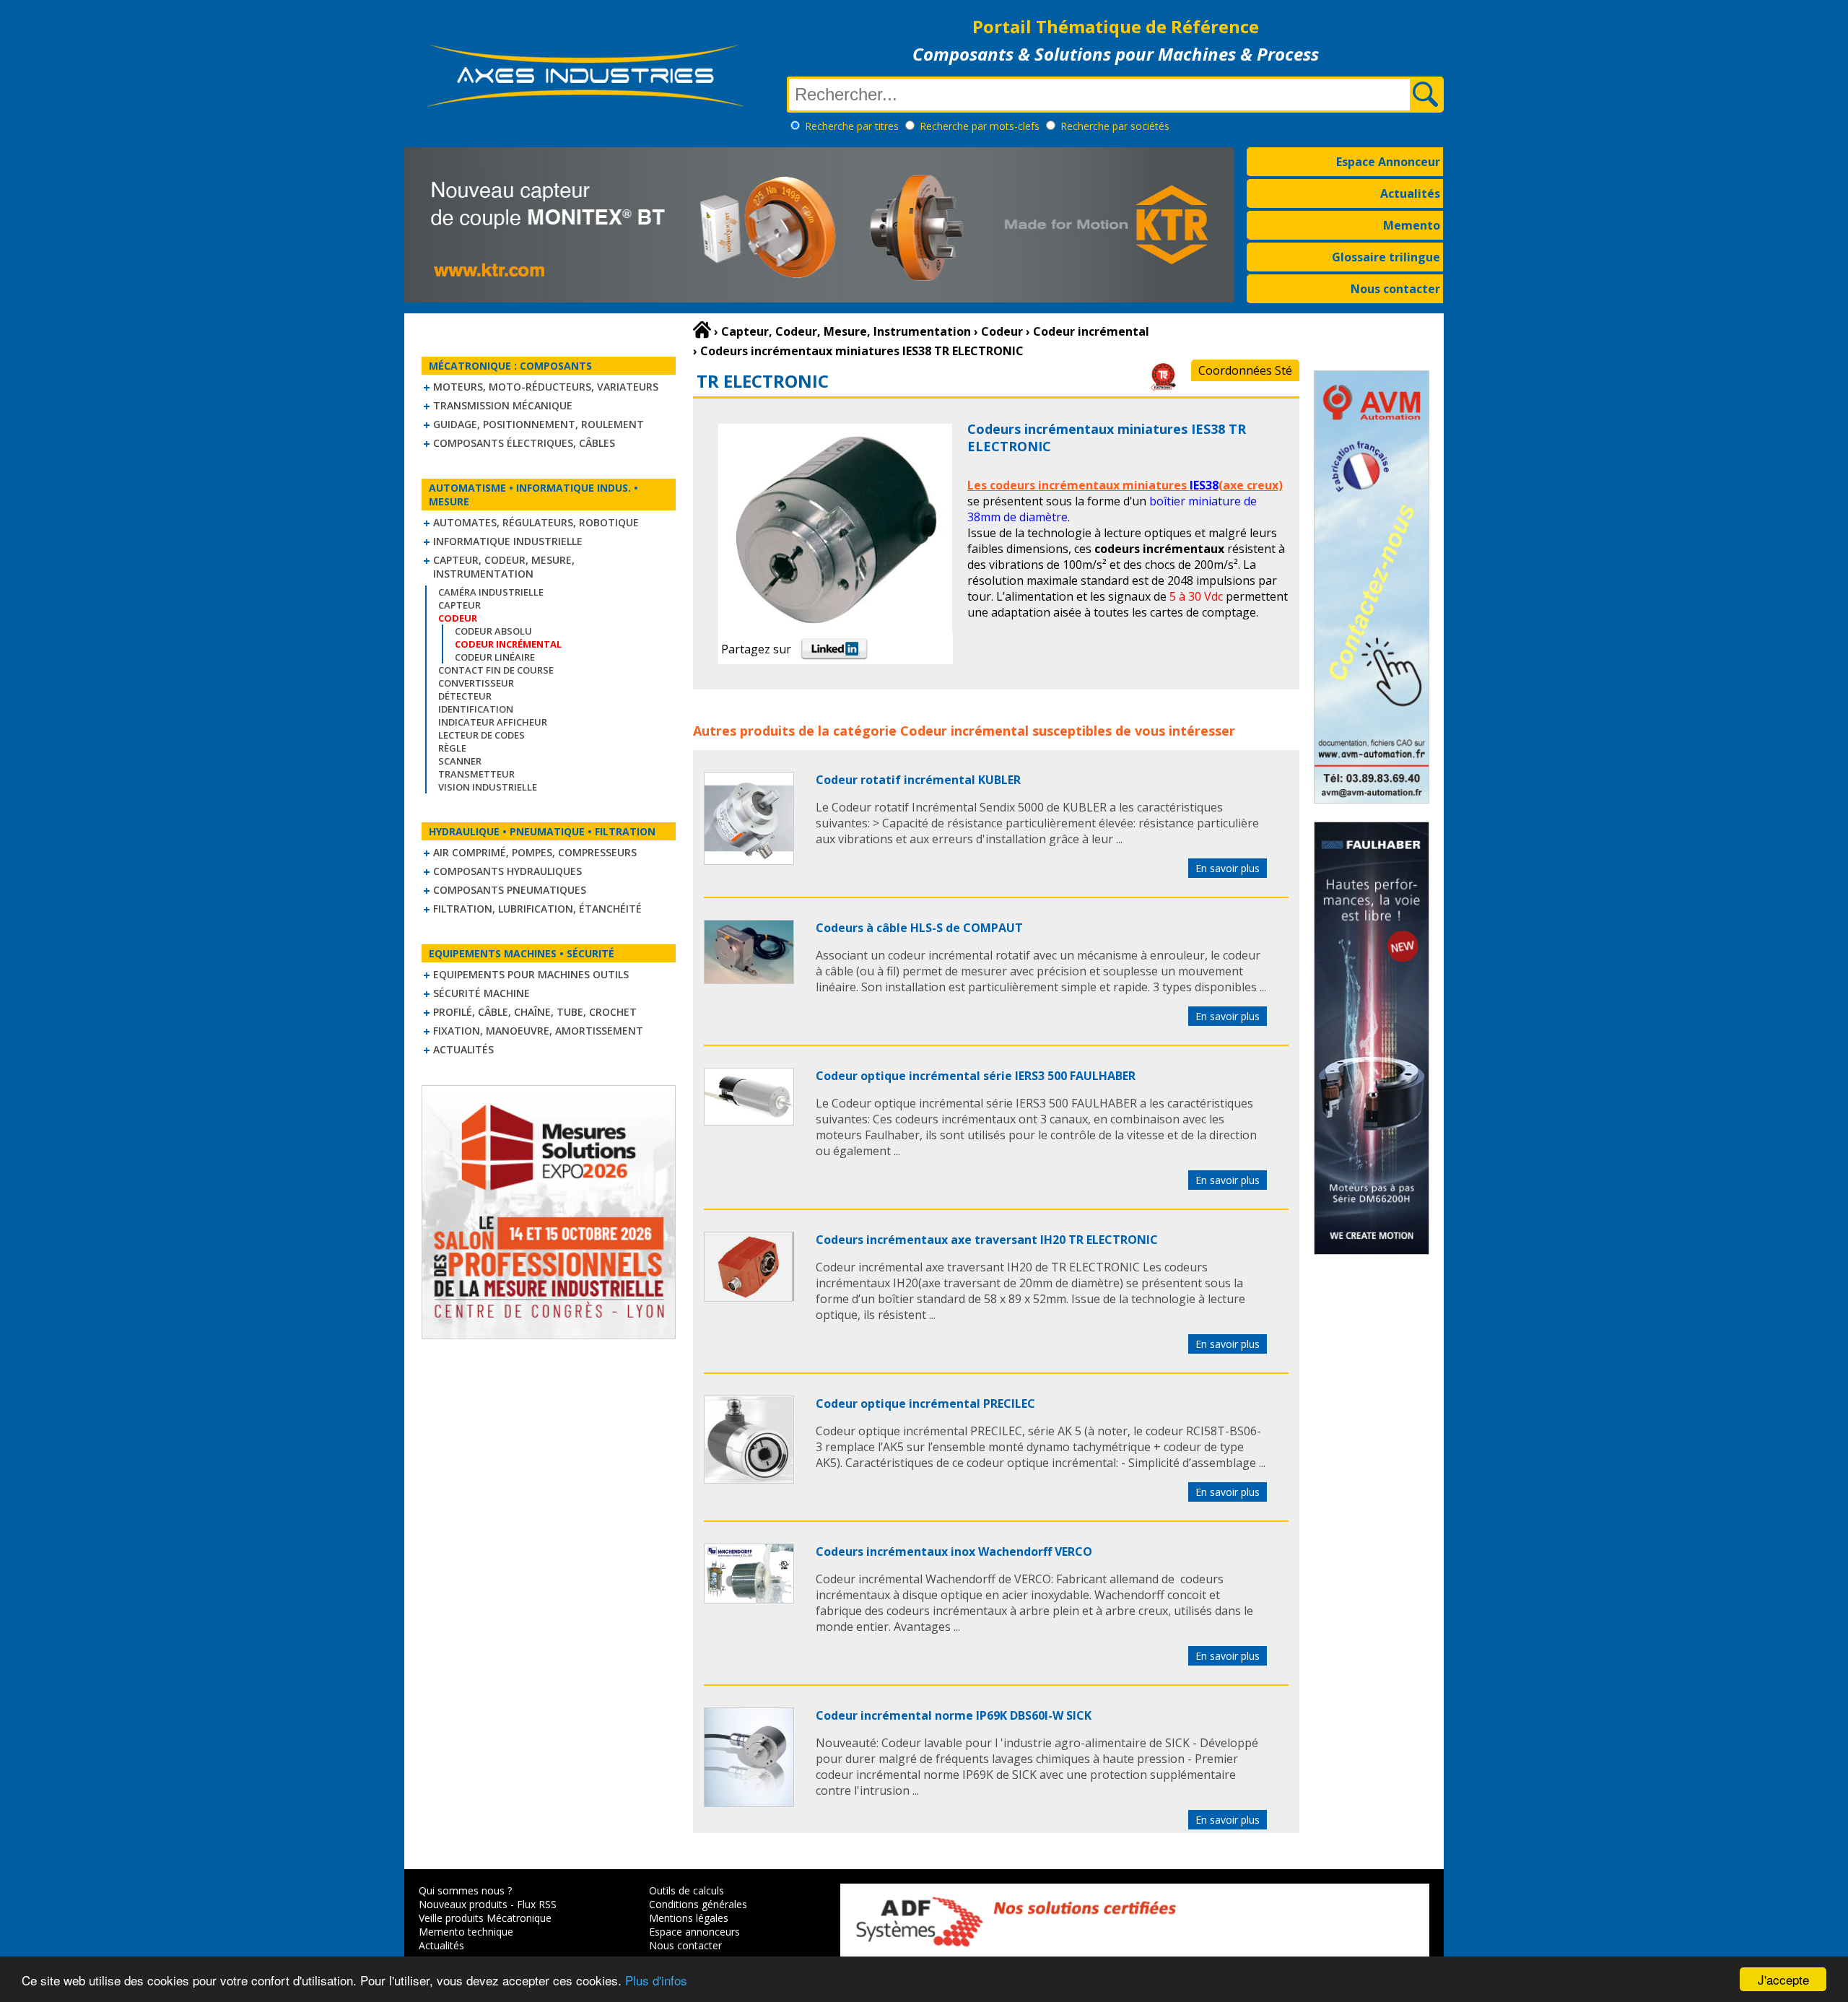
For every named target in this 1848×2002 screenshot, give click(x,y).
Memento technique (466, 1932)
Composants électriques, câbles (524, 443)
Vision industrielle (488, 787)
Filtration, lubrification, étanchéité (537, 909)
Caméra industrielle (491, 592)
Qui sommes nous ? (465, 1890)
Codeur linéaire (495, 657)
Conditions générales (698, 1904)
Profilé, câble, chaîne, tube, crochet (535, 1012)
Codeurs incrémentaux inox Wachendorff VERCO (954, 1551)
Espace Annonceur (1388, 162)
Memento (1412, 225)
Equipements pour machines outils (531, 974)
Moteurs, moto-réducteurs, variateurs (546, 387)
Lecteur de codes (481, 735)
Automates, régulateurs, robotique (536, 522)
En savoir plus (1228, 868)
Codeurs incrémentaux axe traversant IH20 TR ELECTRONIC (987, 1240)
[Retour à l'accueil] (702, 330)
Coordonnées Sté (1245, 370)
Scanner (460, 761)
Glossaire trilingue (1386, 257)
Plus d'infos (656, 1980)
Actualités (1410, 193)
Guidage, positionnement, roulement (539, 424)
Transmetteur (476, 774)
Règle (452, 748)
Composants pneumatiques (510, 890)
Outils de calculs (687, 1890)
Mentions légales (689, 1918)
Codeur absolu (493, 631)
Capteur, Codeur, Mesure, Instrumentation (504, 567)
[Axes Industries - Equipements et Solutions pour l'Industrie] (585, 107)
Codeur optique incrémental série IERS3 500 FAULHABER (976, 1076)
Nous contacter (1395, 289)
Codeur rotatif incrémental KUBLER (918, 780)
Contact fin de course (496, 670)
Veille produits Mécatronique (485, 1918)
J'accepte (1783, 1979)
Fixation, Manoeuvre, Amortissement (538, 1031)
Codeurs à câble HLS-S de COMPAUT (919, 928)
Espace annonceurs (694, 1932)
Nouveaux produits (463, 1904)
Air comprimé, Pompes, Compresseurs (535, 852)
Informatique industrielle (508, 541)
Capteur (459, 605)
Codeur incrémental (964, 731)
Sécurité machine (481, 993)
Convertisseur (476, 683)
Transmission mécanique (503, 405)
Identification (476, 709)
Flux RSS (537, 1904)
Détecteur (465, 696)
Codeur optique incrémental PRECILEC (925, 1403)
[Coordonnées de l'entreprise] (1163, 387)
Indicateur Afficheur (493, 722)
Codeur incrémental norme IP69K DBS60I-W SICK (954, 1715)
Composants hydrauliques (507, 871)
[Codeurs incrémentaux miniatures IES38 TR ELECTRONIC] (749, 861)
